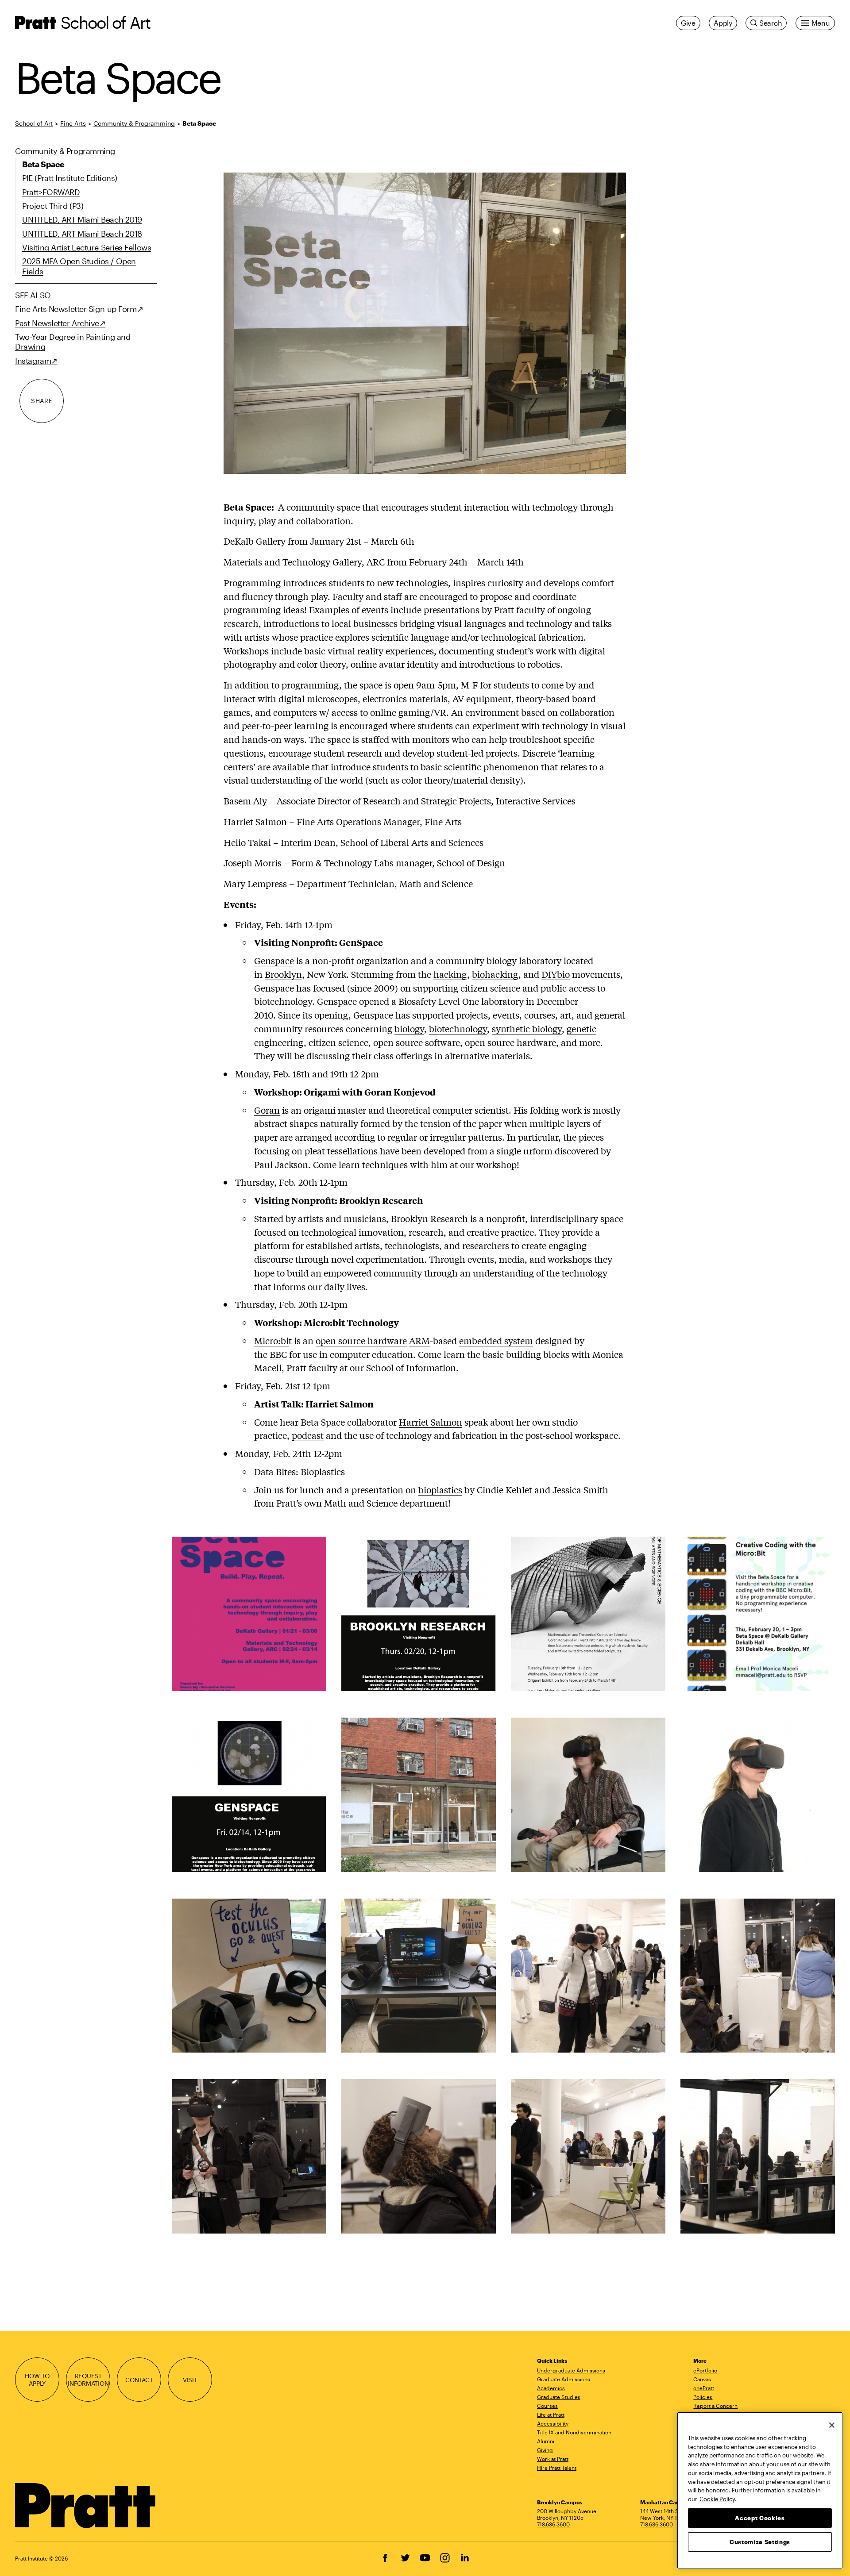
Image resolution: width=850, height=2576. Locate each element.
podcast (308, 1435)
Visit (190, 2380)
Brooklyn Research (429, 1218)
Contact (139, 2380)
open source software (417, 1042)
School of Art (105, 22)
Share (42, 401)
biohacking (495, 974)
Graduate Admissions (564, 2379)
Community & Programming (134, 123)
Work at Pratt (553, 2459)
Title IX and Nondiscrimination (574, 2432)
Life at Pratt (551, 2415)
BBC (278, 1354)
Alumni (546, 2441)
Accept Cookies (760, 2518)
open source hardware (510, 1042)
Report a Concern (715, 2406)
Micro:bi (271, 1340)
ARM (419, 1340)
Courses (547, 2406)
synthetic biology (527, 1028)
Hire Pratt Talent (557, 2468)
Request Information (88, 2380)
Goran (267, 1110)
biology (409, 1028)
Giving (545, 2450)
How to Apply (37, 2380)
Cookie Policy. (718, 2499)
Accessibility (553, 2423)
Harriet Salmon (431, 1422)
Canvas (702, 2379)
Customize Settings (760, 2541)
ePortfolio (705, 2370)
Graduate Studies (559, 2397)
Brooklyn (283, 974)
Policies (703, 2397)
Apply (723, 23)
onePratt (704, 2388)
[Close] (832, 2425)
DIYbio (556, 974)
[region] (760, 2490)
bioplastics (440, 1490)
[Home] (86, 2506)
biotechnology (458, 1028)
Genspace (274, 960)
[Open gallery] (425, 323)
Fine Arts (73, 123)
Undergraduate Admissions (571, 2370)
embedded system (496, 1340)
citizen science (338, 1042)
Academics (551, 2388)
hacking (450, 974)
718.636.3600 (553, 2524)
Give (688, 23)
